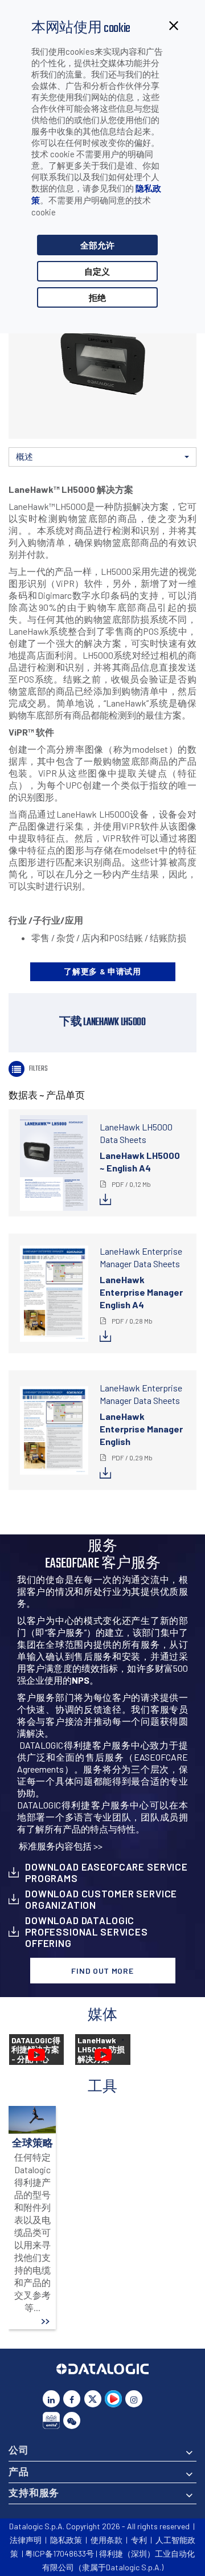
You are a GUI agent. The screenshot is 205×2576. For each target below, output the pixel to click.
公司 (19, 2450)
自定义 (97, 271)
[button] (102, 457)
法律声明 (26, 2540)
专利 (139, 2540)
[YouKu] (113, 2399)
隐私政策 (66, 2540)
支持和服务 (34, 2492)
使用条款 (106, 2540)
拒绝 (97, 297)
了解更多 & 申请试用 (102, 971)
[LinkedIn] (51, 2399)
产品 (19, 2471)
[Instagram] (134, 2399)
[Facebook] (72, 2399)
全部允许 (97, 245)
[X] (93, 2399)
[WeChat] (72, 2420)
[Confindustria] (51, 2420)
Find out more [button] (102, 1971)
